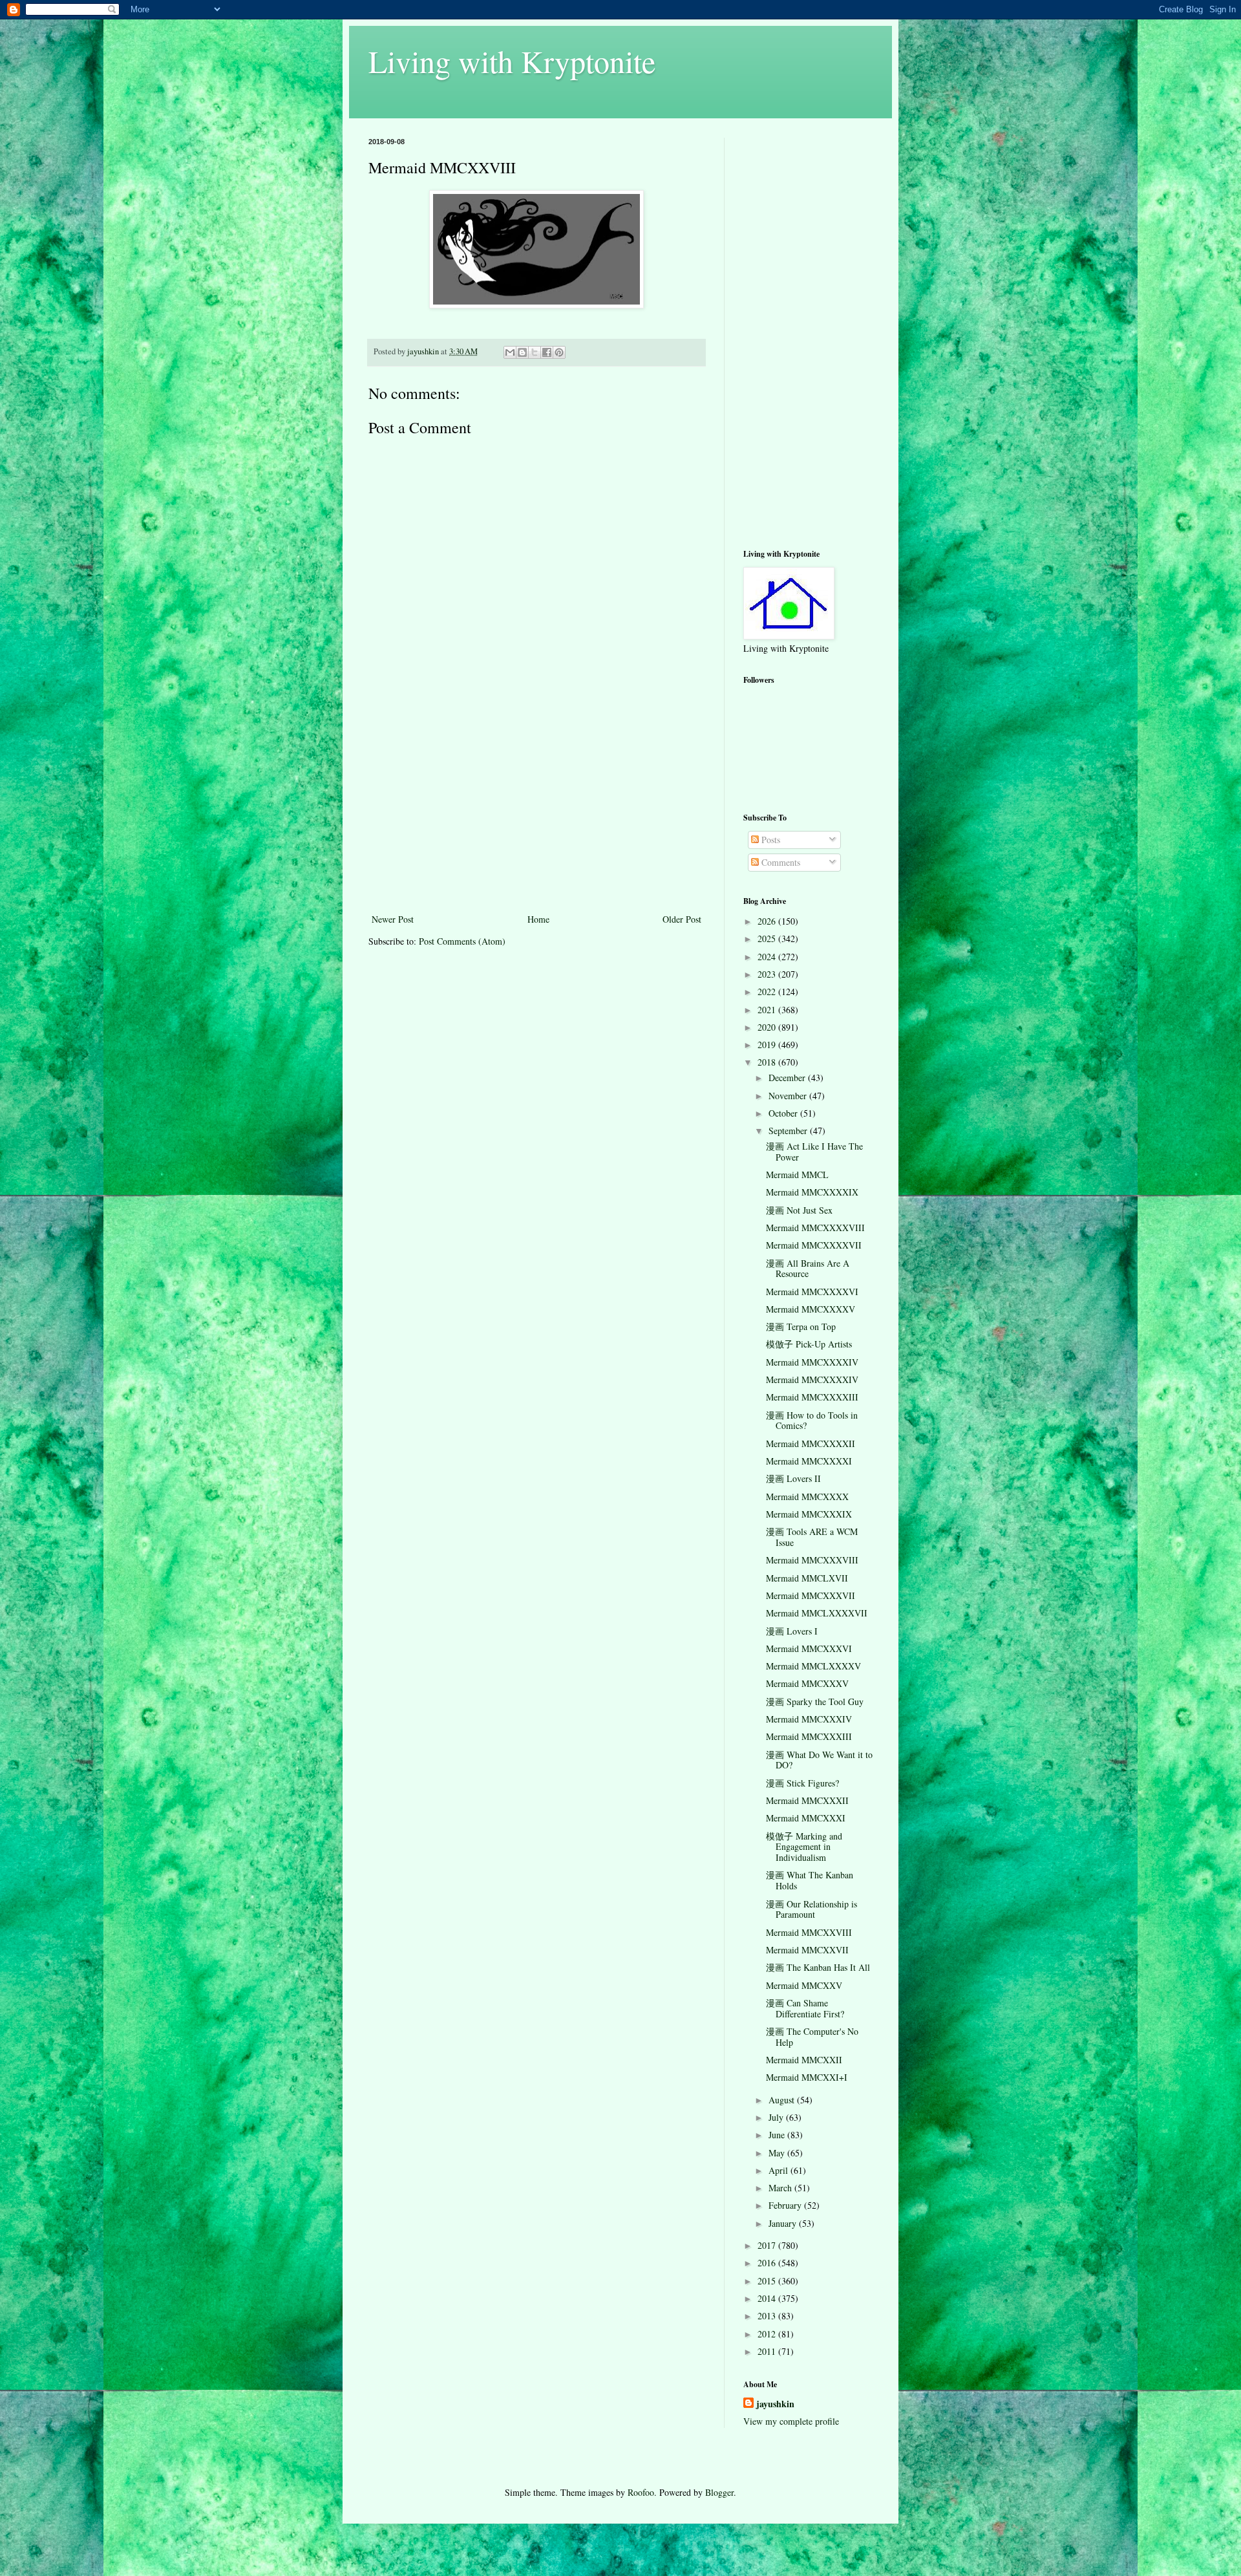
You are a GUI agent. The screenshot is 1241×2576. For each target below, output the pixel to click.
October (784, 1113)
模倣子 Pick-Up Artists (809, 1344)
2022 (768, 992)
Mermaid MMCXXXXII (811, 1444)
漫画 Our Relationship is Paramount (811, 1909)
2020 (768, 1027)
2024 (768, 957)
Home (538, 919)
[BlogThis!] (522, 352)
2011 (768, 2351)
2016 (768, 2263)
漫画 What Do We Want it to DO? (819, 1760)
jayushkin (775, 2404)
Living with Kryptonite (512, 61)
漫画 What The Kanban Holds (810, 1880)
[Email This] (510, 352)
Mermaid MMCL (797, 1175)
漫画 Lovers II (793, 1478)
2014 (768, 2298)
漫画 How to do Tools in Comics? (812, 1421)
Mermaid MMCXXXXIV (812, 1362)
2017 (768, 2245)
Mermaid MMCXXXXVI (812, 1292)
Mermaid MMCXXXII (807, 1800)
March (781, 2188)
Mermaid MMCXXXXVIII (815, 1228)
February (786, 2205)
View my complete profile (791, 2421)
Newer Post (393, 919)
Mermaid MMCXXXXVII (814, 1245)
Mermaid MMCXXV (804, 1985)
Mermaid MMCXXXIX (809, 1514)
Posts (769, 840)
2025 (768, 939)
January (784, 2223)
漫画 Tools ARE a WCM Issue (812, 1537)
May (778, 2153)
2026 (768, 921)
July (777, 2117)
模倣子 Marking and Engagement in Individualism (804, 1847)
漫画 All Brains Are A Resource (808, 1269)
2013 (768, 2316)
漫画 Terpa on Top (801, 1326)
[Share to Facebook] (547, 352)
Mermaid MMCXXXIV (809, 1719)
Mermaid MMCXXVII (807, 1950)
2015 (768, 2281)
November (789, 1096)
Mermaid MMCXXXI (806, 1818)
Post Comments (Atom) (462, 941)
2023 (768, 974)
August (783, 2100)
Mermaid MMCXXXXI (809, 1461)
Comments (780, 862)
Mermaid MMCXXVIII (809, 1932)
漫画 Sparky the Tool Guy (815, 1701)
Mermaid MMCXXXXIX (812, 1192)
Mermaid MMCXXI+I (807, 2077)
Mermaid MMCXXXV (807, 1683)
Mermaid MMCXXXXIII (812, 1397)
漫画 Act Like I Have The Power (814, 1152)
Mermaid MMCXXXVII (811, 1595)
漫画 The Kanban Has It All (818, 1967)
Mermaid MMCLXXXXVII (817, 1613)
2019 (768, 1045)
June (778, 2135)
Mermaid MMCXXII (804, 2060)
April (780, 2170)
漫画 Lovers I (792, 1631)
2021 (768, 1010)
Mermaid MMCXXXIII (809, 1736)
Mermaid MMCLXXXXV (813, 1666)
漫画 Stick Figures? (802, 1783)
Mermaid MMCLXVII (807, 1578)
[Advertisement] (536, 814)
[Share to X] (535, 352)
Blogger (719, 2492)
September (789, 1131)
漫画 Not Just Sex (799, 1210)
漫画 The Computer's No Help (812, 2037)
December (788, 1078)
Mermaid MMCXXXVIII (812, 1560)
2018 (768, 1062)
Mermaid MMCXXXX (807, 1497)
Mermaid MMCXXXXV (811, 1309)
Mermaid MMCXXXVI (809, 1648)
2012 (768, 2334)
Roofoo (641, 2492)
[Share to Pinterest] (559, 352)
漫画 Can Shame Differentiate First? (805, 2008)
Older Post (682, 919)
